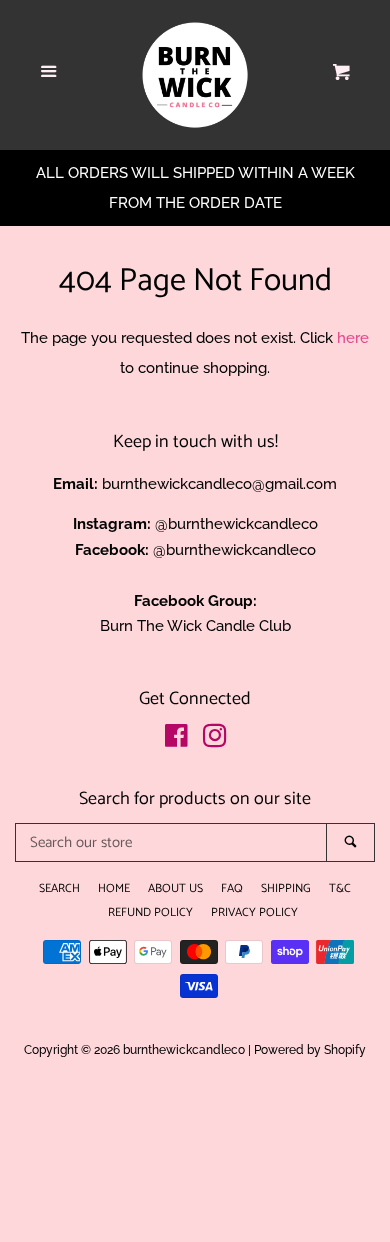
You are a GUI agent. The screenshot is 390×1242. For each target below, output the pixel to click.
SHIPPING (286, 888)
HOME (114, 888)
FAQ (232, 888)
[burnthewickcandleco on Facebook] (176, 740)
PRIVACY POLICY (254, 912)
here (353, 338)
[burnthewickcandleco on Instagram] (215, 740)
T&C (340, 888)
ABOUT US (175, 888)
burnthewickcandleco (184, 1050)
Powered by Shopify (310, 1050)
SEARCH (59, 888)
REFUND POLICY (150, 912)
